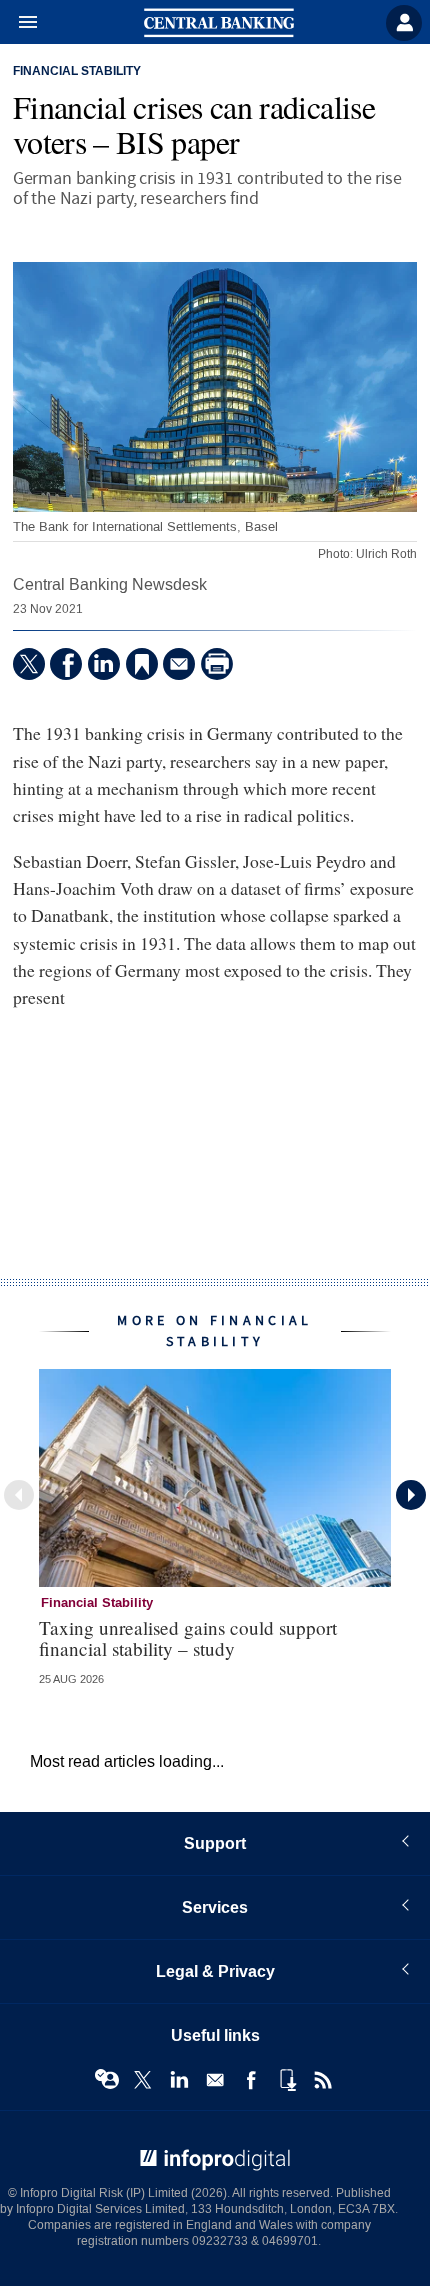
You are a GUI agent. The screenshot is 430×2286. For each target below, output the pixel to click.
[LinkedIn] (104, 664)
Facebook (251, 2080)
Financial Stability (77, 72)
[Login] (404, 23)
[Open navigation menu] (19, 23)
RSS (323, 2080)
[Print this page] (217, 664)
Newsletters (215, 2080)
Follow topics (107, 2080)
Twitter (143, 2080)
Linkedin (179, 2080)
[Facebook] (66, 664)
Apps (287, 2080)
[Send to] (179, 664)
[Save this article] (142, 664)
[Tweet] (29, 664)
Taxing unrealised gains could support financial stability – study (188, 1638)
